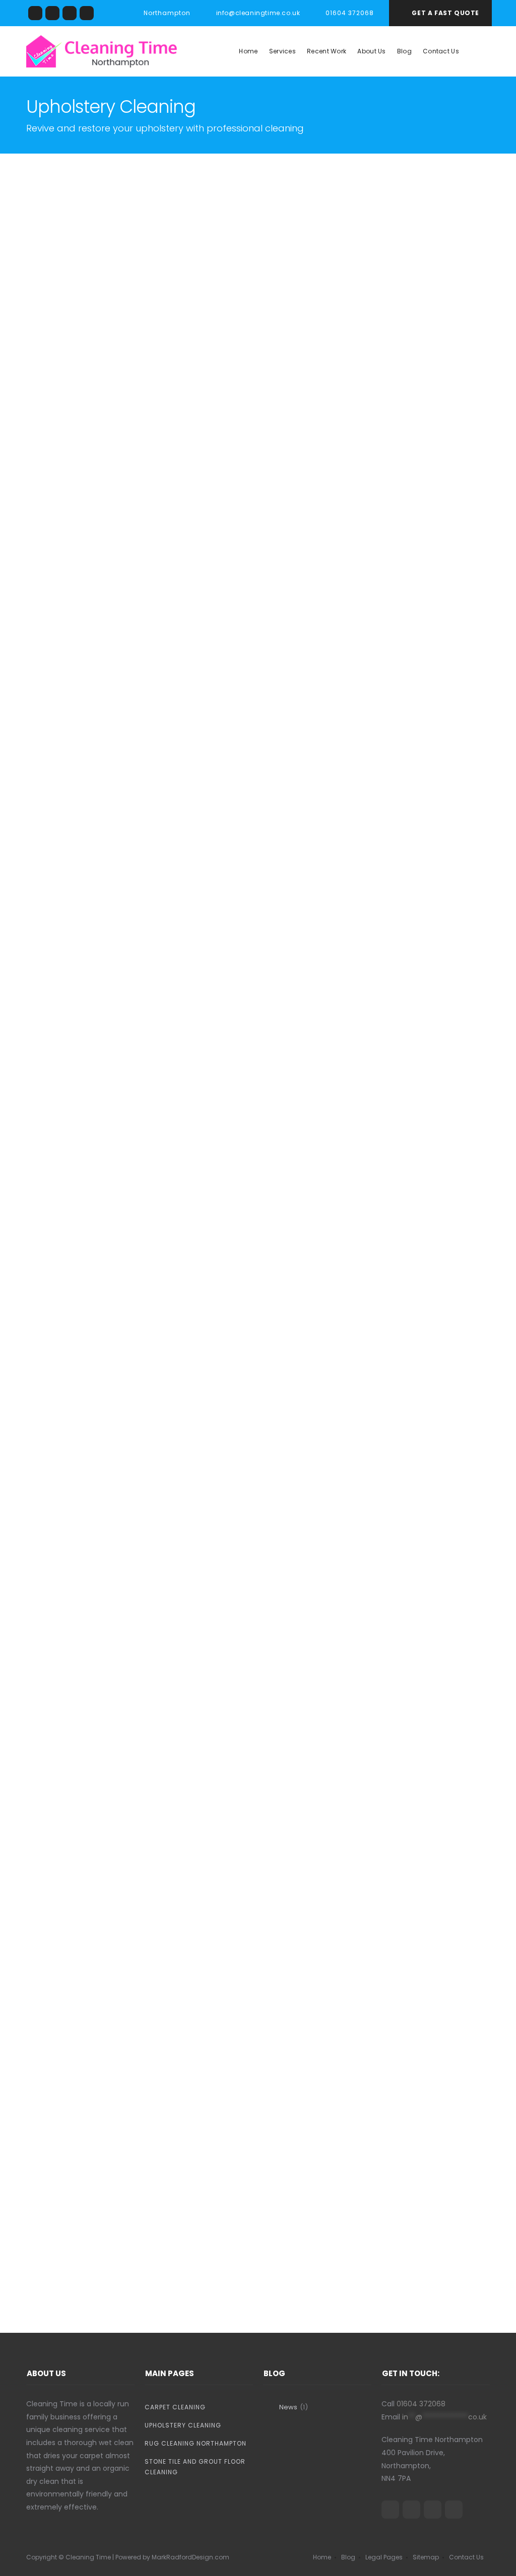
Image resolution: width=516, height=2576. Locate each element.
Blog (404, 51)
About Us (371, 51)
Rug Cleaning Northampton (196, 2443)
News (288, 2407)
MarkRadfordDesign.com (190, 2557)
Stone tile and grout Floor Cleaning (195, 2467)
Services (282, 51)
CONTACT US (255, 1030)
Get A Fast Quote (445, 13)
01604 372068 (270, 1006)
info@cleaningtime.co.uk (258, 13)
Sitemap (426, 2557)
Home (248, 51)
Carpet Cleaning (175, 2407)
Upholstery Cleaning (183, 2425)
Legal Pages (384, 2557)
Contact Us (441, 51)
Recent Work (327, 51)
